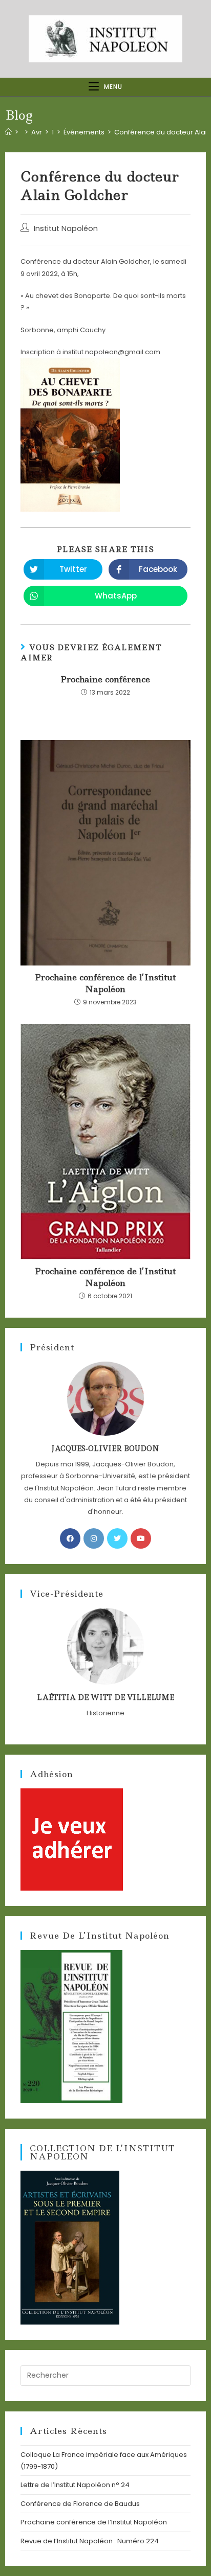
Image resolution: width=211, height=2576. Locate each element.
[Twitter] (117, 1538)
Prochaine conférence (105, 679)
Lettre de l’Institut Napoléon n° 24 (75, 2485)
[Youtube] (141, 1538)
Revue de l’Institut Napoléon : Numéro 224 (90, 2541)
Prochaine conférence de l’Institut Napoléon (105, 983)
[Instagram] (94, 1538)
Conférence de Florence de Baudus (80, 2504)
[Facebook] (70, 1538)
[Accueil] (8, 132)
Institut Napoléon (66, 228)
